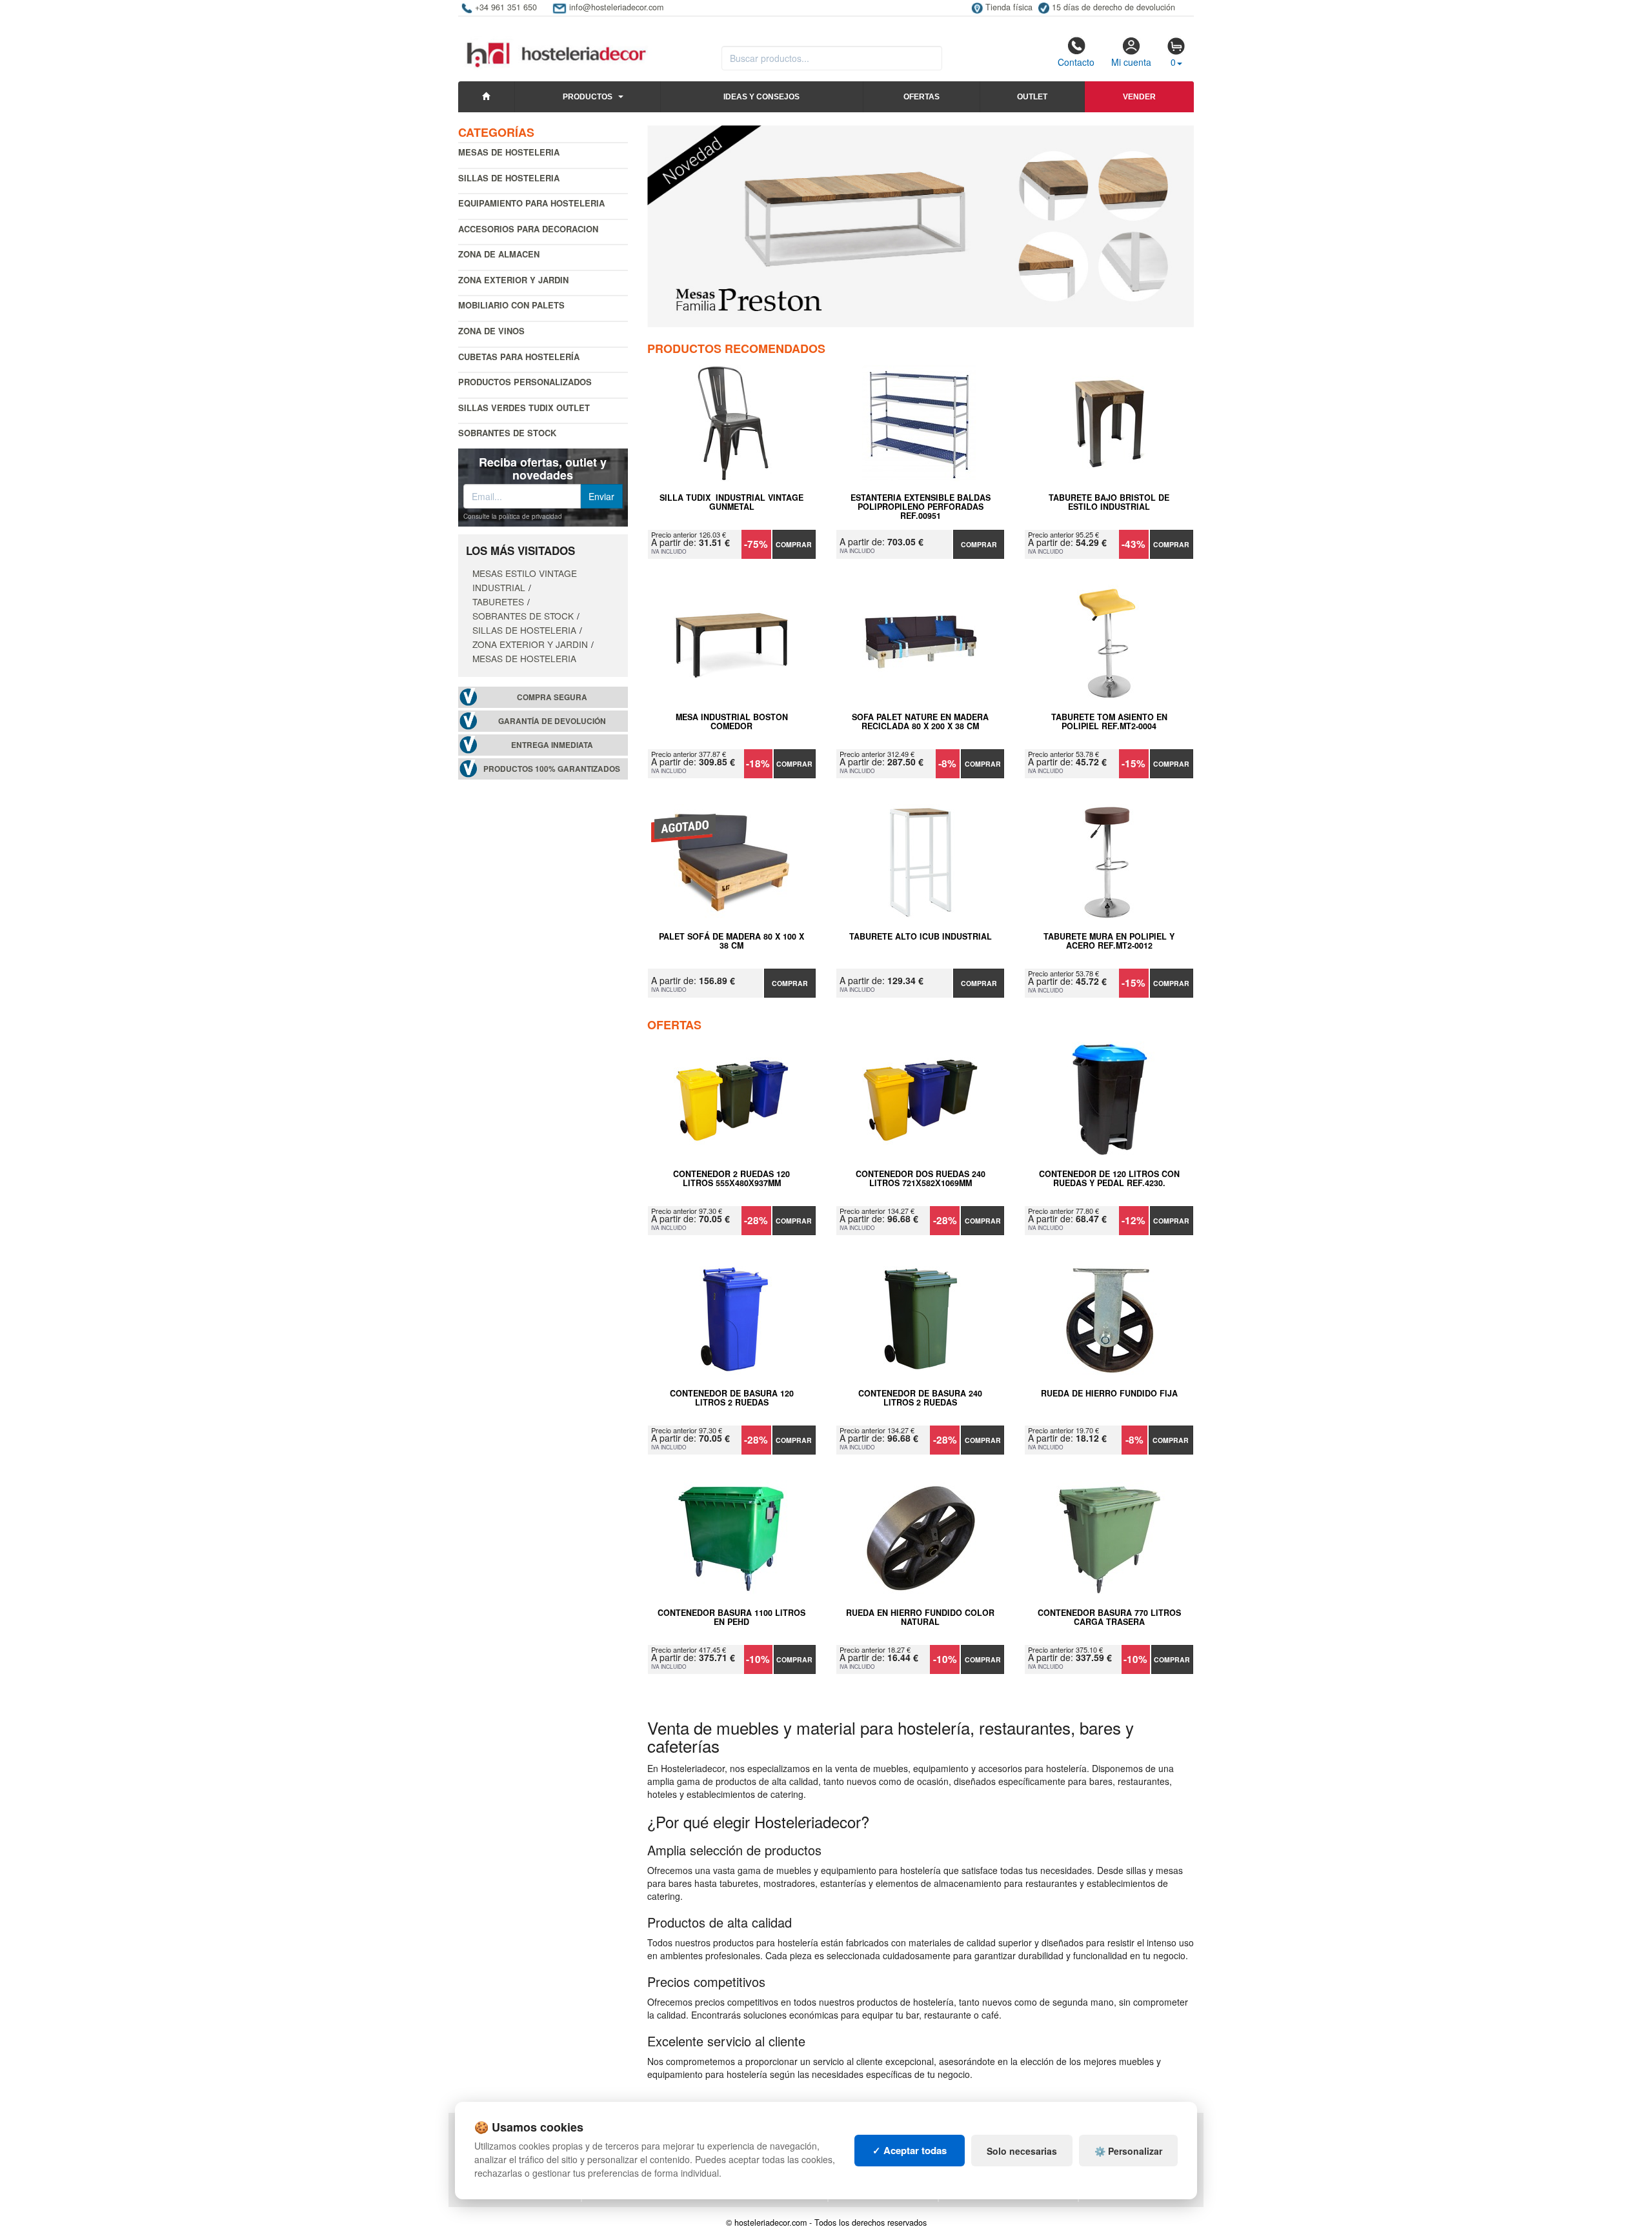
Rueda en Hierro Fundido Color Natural (920, 1618)
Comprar (794, 544)
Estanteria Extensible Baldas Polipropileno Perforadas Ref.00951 (921, 507)
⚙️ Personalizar (1128, 2151)
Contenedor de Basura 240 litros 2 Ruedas (920, 1398)
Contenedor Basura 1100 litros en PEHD (731, 1618)
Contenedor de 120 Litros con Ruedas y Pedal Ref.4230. (1109, 1179)
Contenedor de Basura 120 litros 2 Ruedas (732, 1398)
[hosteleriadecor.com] (558, 43)
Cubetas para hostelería (519, 357)
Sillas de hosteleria (509, 178)
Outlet (1032, 97)
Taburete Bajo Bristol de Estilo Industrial (1109, 503)
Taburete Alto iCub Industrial (921, 937)
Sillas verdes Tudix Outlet (524, 408)
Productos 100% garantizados (552, 769)
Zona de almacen (499, 254)
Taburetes (498, 601)
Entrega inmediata (552, 745)
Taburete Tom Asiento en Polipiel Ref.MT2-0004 (1109, 722)
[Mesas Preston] (921, 226)
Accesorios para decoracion (528, 229)
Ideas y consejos (761, 97)
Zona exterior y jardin (513, 280)
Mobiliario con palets (511, 305)
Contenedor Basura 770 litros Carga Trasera (1109, 1618)
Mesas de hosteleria (509, 152)
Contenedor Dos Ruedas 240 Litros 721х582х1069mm (921, 1179)
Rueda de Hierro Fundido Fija (1109, 1394)
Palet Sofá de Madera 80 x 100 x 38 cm (731, 942)
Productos (588, 97)
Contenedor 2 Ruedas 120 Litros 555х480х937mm (731, 1179)
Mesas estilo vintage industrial (525, 580)
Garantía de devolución (552, 721)
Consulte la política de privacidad (513, 516)
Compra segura (552, 697)
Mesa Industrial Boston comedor (732, 722)
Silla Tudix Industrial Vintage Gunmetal (731, 503)
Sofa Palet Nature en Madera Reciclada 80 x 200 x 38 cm (920, 722)
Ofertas (922, 97)
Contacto (1076, 62)
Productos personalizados (525, 382)
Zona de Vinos (491, 331)
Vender (1139, 97)
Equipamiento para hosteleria (531, 203)
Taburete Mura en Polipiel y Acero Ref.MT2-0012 (1109, 942)
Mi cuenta (1131, 62)
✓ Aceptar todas (910, 2150)
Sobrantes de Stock (507, 433)
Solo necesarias (1022, 2151)
